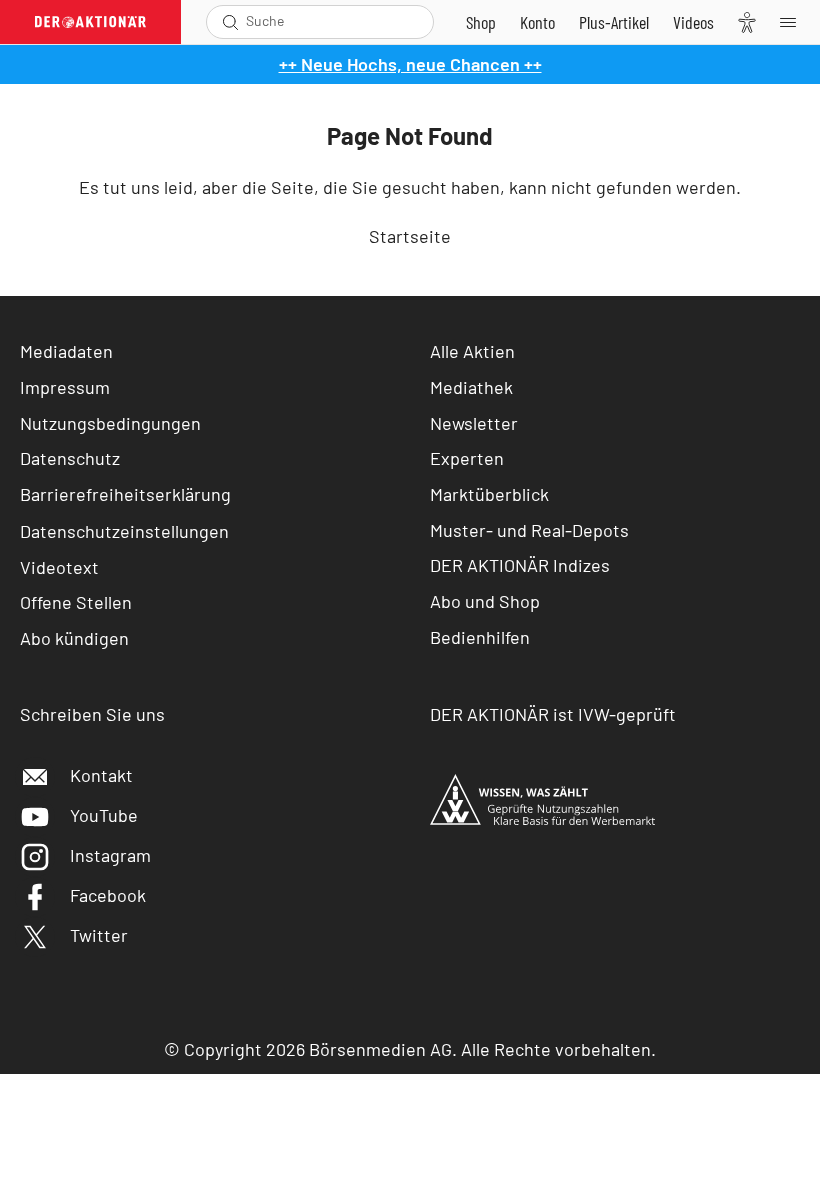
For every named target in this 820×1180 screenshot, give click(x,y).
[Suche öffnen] (230, 22)
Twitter (99, 935)
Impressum (65, 387)
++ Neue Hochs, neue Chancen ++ (410, 64)
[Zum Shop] (481, 22)
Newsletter (474, 423)
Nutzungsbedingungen (110, 423)
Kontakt (101, 775)
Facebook (108, 895)
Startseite (410, 236)
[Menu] (794, 22)
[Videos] (693, 22)
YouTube (104, 815)
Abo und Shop (485, 601)
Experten (467, 458)
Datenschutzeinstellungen (124, 531)
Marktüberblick (489, 494)
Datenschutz (70, 458)
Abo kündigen (74, 638)
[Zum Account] (537, 22)
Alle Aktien (472, 351)
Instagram (110, 855)
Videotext (59, 567)
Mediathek (471, 387)
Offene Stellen (76, 602)
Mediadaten (66, 351)
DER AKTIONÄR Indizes (520, 565)
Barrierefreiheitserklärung (125, 494)
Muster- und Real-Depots (529, 530)
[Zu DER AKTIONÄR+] (614, 22)
